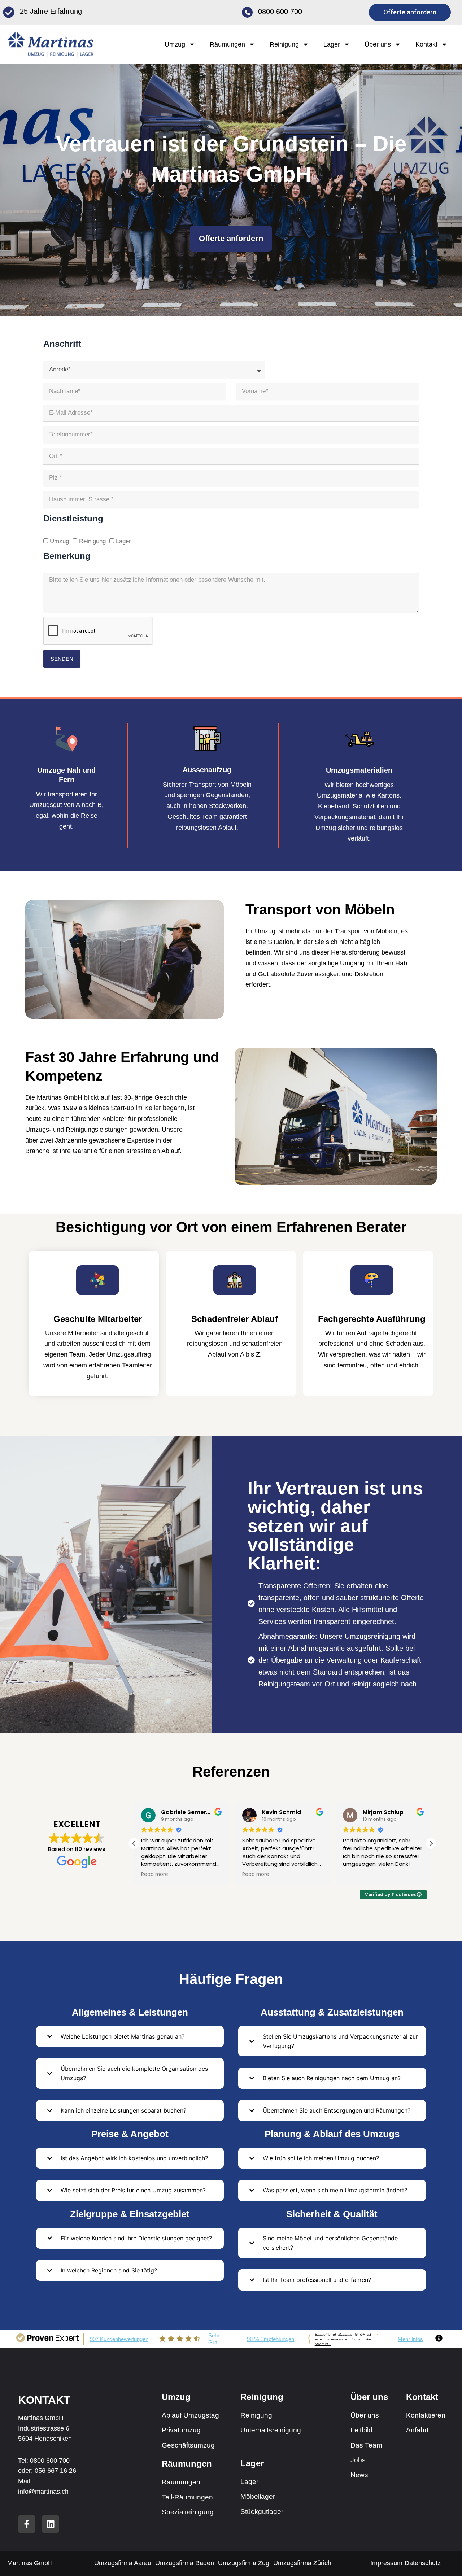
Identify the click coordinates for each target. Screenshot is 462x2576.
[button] (431, 1843)
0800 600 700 (280, 12)
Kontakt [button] (426, 44)
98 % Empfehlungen (271, 2339)
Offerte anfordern (231, 238)
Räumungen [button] (227, 44)
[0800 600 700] (247, 12)
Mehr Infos (410, 2339)
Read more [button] (205, 1874)
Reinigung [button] (284, 44)
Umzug (59, 541)
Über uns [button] (378, 44)
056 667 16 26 (55, 2471)
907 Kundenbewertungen (119, 2339)
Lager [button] (332, 44)
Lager (123, 541)
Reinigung (92, 541)
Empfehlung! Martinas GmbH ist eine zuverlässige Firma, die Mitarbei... (343, 2339)
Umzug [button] (175, 44)
